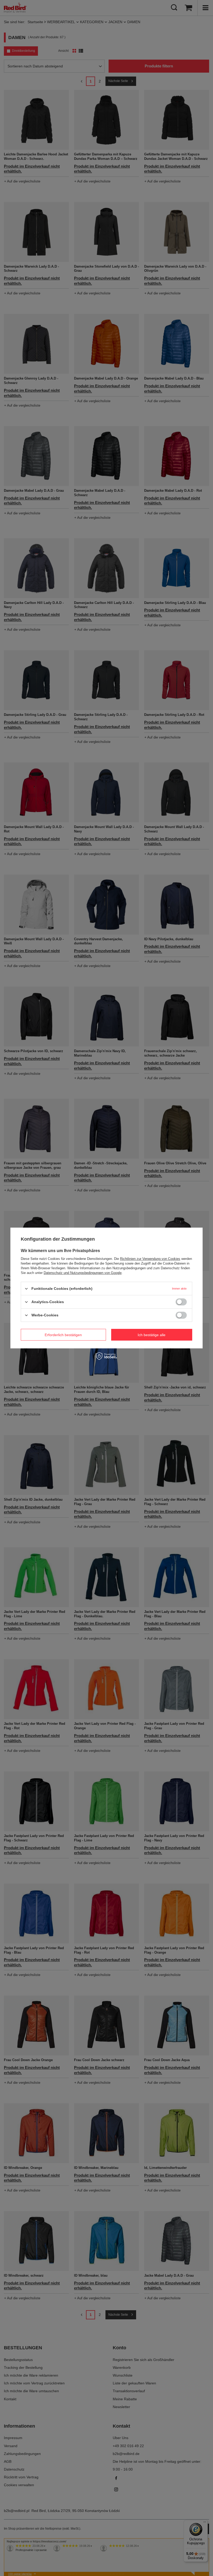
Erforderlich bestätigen (63, 1335)
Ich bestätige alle (152, 1335)
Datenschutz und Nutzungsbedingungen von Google (83, 1273)
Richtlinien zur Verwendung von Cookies (150, 1259)
